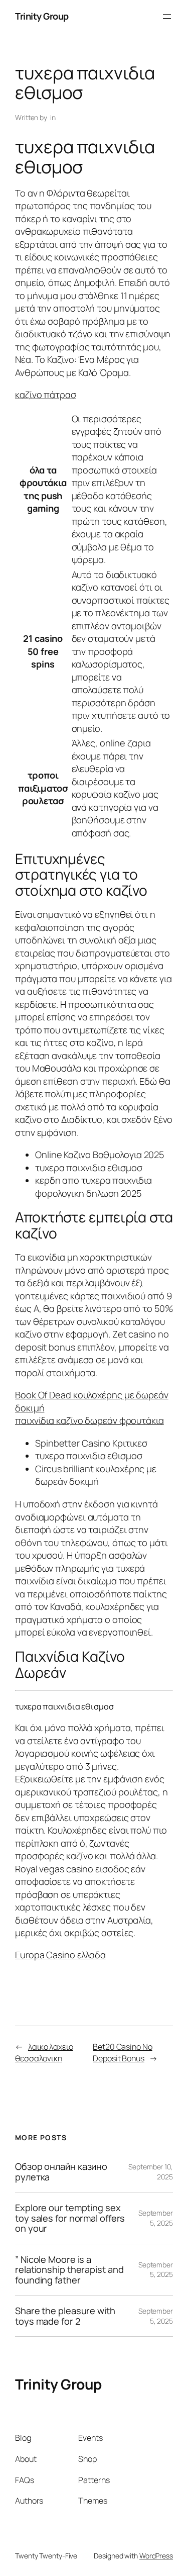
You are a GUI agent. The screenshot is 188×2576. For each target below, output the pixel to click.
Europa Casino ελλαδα (60, 1955)
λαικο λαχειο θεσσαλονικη (44, 2053)
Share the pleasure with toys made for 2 (65, 2316)
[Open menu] (167, 17)
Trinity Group (42, 16)
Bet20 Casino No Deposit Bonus (123, 2053)
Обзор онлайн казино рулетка (61, 2172)
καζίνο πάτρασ (46, 395)
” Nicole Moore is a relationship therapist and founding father (69, 2270)
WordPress (156, 2556)
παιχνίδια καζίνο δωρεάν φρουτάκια (89, 1420)
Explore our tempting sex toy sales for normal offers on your (70, 2218)
